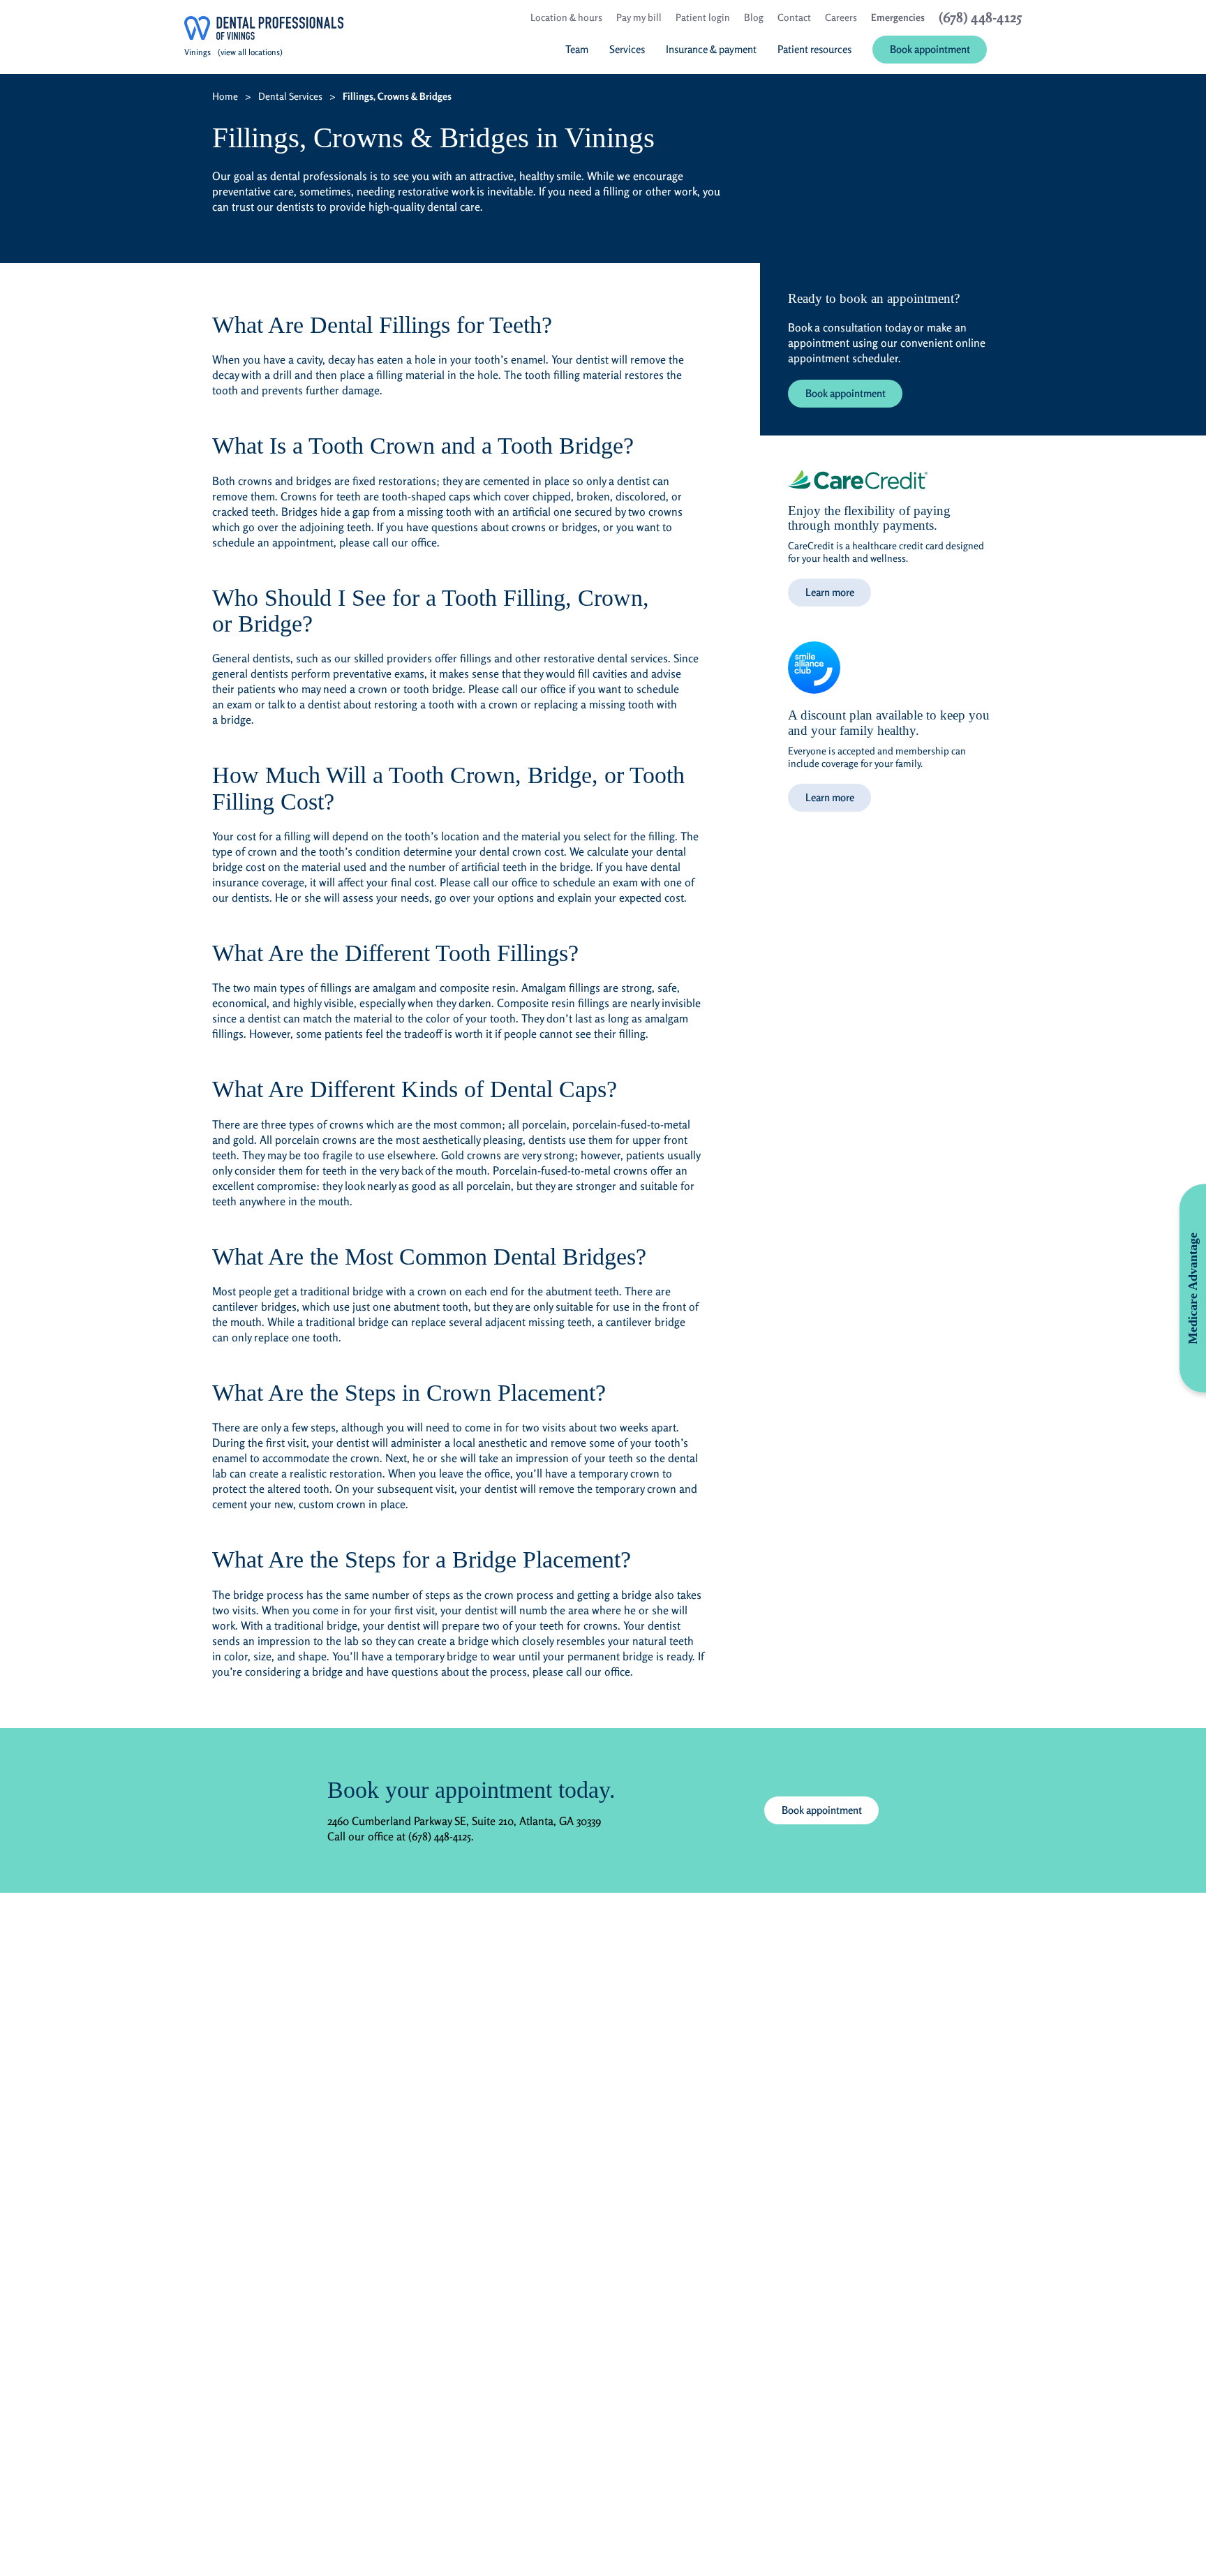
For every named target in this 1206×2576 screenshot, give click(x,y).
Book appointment (846, 393)
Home (225, 96)
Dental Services (290, 96)
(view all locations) (250, 52)
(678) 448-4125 (440, 1836)
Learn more (830, 592)
